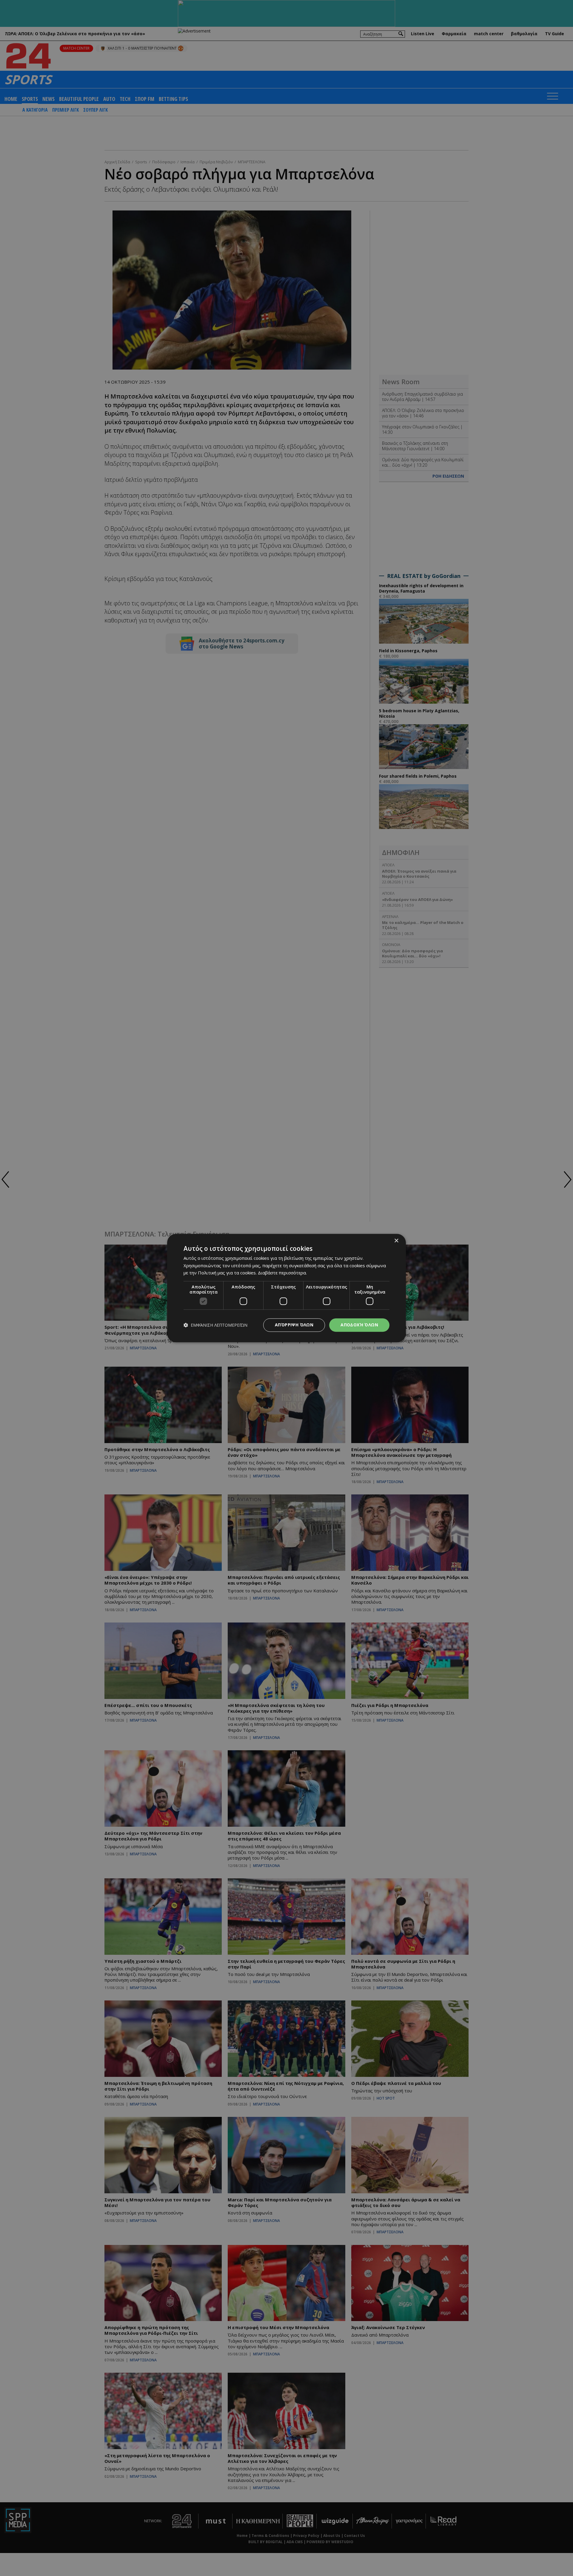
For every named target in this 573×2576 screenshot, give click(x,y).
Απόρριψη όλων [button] (294, 1325)
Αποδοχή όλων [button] (359, 1325)
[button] (215, 1325)
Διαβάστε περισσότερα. (282, 1273)
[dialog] (286, 1288)
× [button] (396, 1241)
